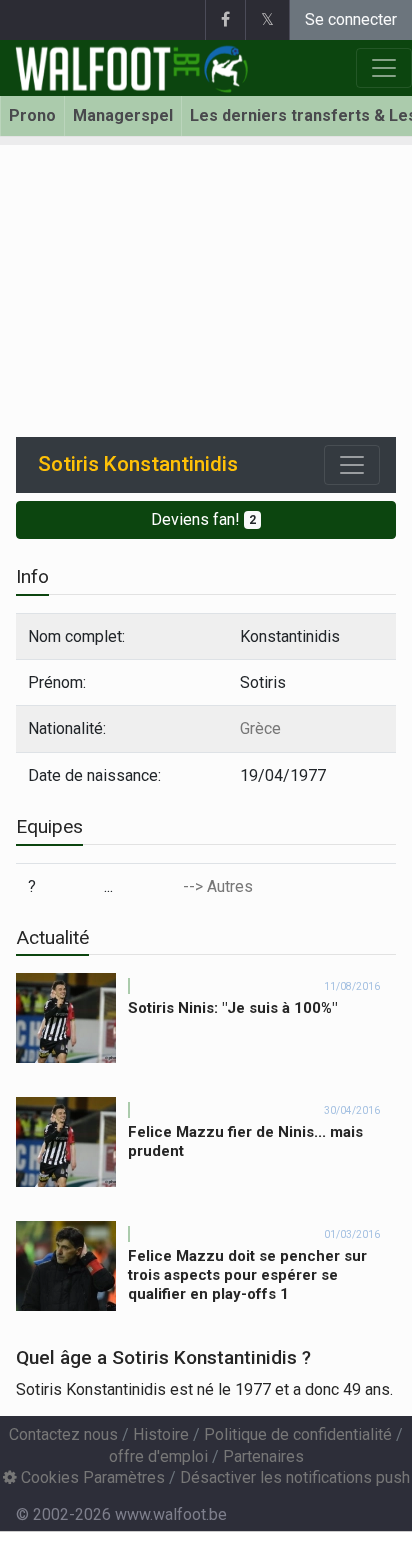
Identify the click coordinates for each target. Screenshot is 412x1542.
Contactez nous (63, 1434)
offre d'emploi (158, 1456)
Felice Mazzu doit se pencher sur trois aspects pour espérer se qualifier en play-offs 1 (247, 1275)
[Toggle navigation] (352, 465)
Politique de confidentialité (298, 1434)
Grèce (260, 728)
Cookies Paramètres (91, 1477)
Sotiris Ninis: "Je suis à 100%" (232, 1008)
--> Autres (218, 886)
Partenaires (263, 1456)
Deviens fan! (203, 519)
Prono (32, 115)
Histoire (161, 1434)
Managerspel (123, 115)
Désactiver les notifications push (295, 1477)
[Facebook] (225, 20)
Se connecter (351, 19)
